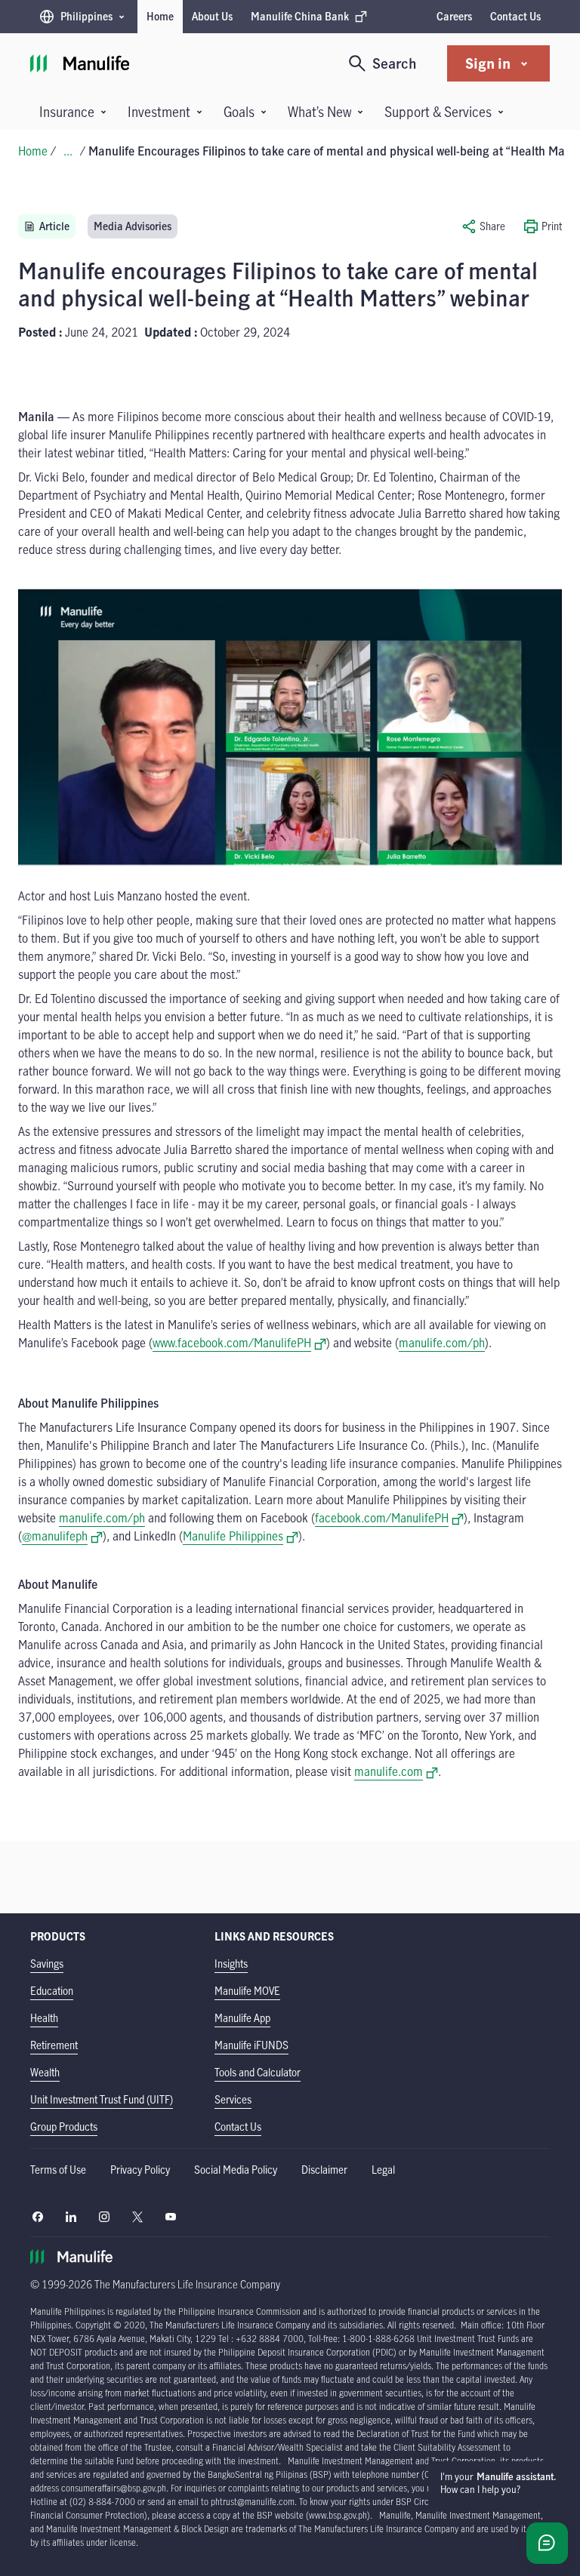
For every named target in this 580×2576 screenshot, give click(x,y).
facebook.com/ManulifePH (389, 1518)
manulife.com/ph (102, 1518)
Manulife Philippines (241, 1536)
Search (395, 63)
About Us (212, 16)
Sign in (488, 63)
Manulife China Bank (299, 20)
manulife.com (396, 1771)
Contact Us (515, 16)
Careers (454, 16)
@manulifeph (62, 1536)
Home (160, 16)
